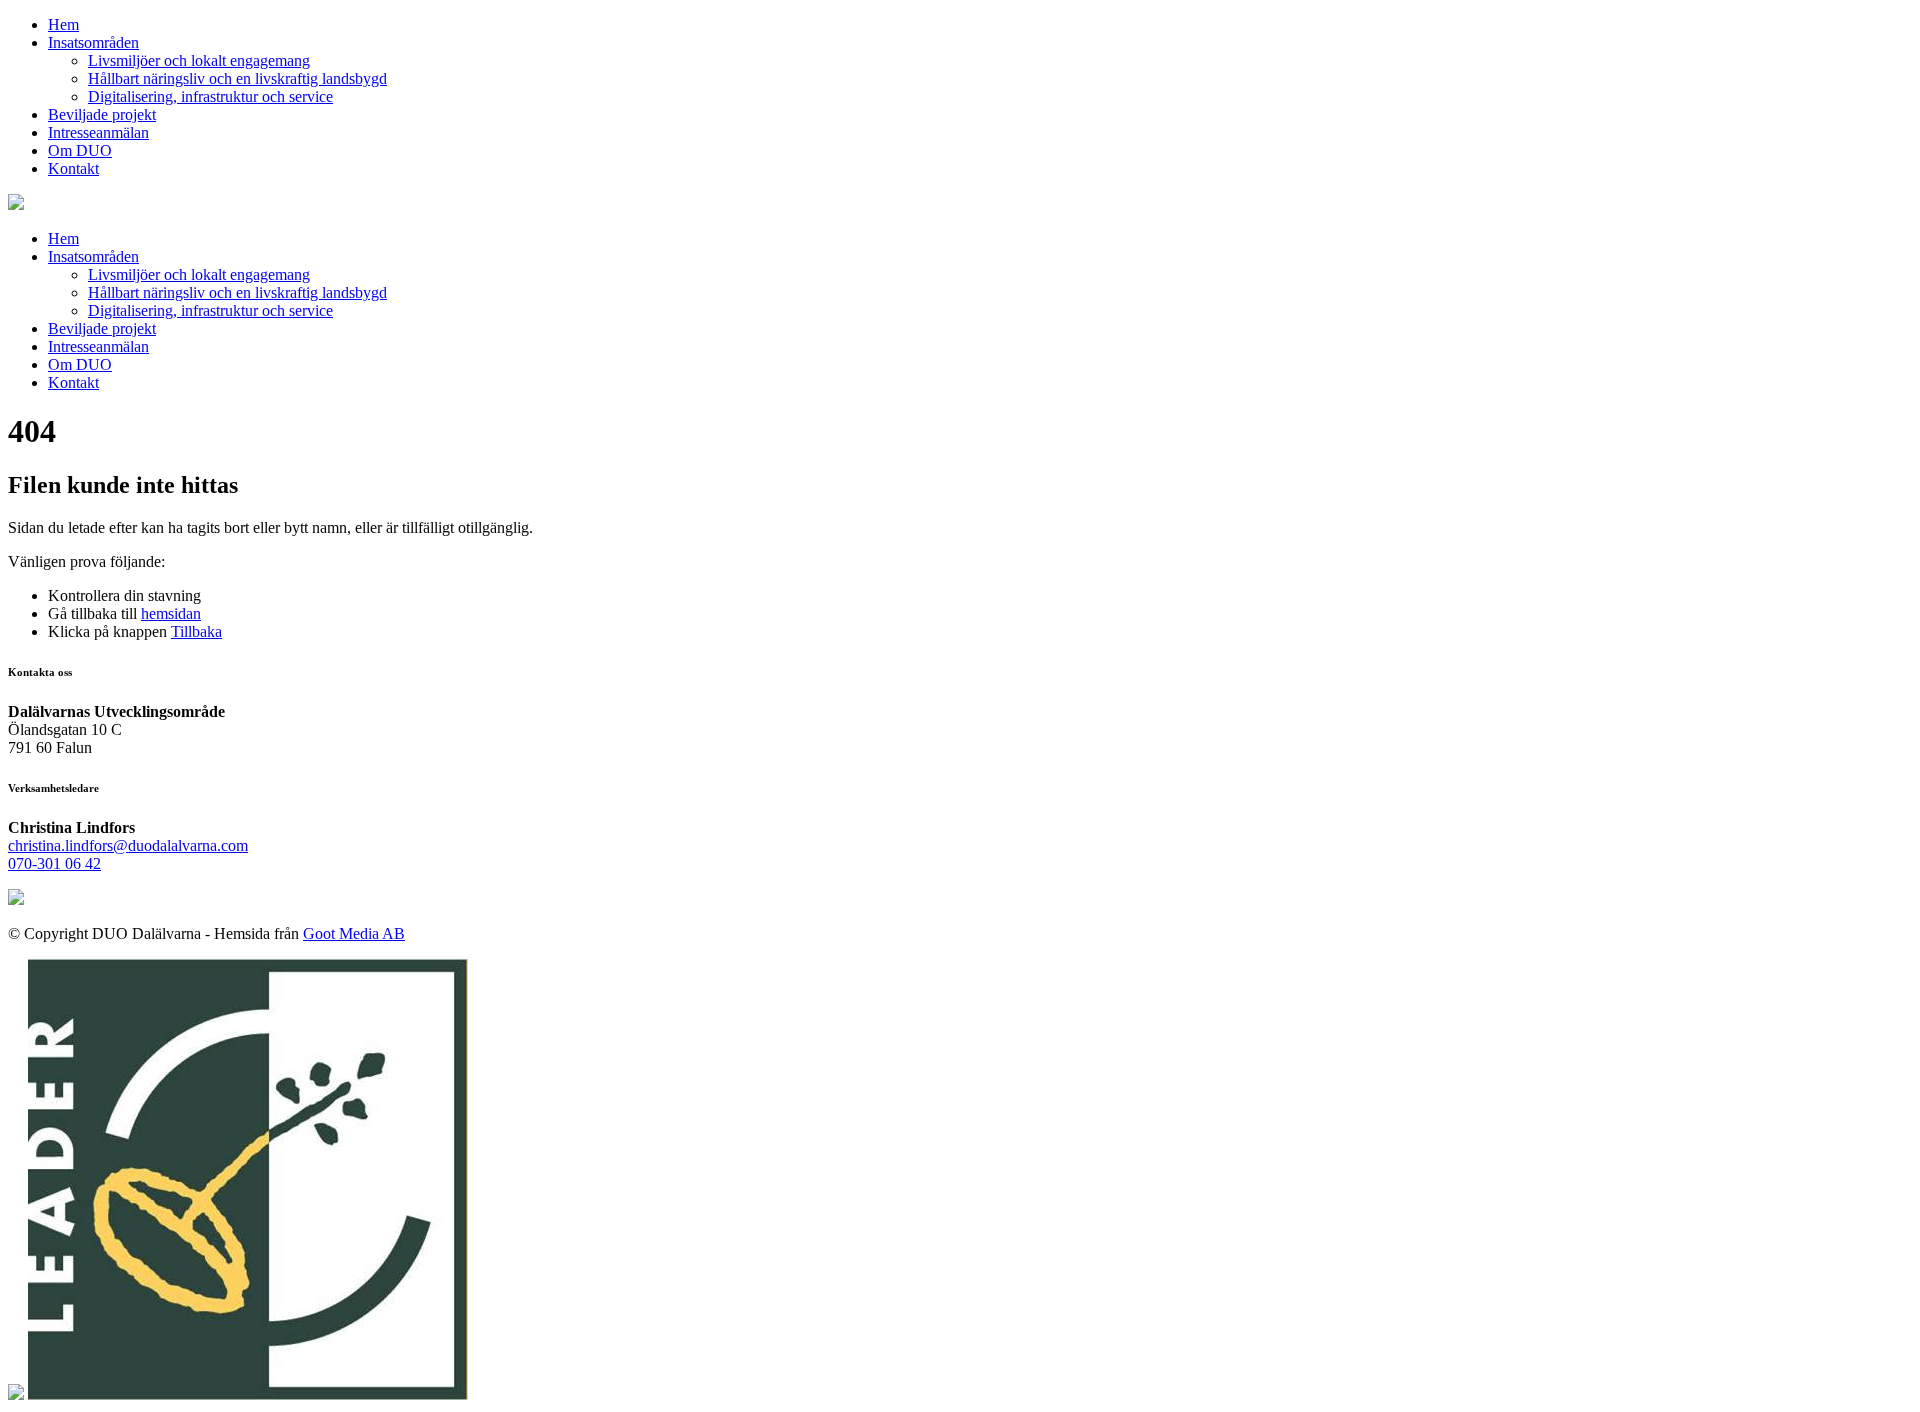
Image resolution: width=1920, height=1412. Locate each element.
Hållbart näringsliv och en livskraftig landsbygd (237, 78)
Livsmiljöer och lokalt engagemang (199, 60)
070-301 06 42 (54, 863)
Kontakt (73, 168)
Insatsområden (93, 42)
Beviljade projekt (102, 114)
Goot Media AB (354, 933)
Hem (63, 24)
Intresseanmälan (98, 132)
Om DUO (80, 150)
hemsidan (171, 613)
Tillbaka (196, 631)
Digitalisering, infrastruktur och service (210, 96)
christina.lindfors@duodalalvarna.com (128, 845)
